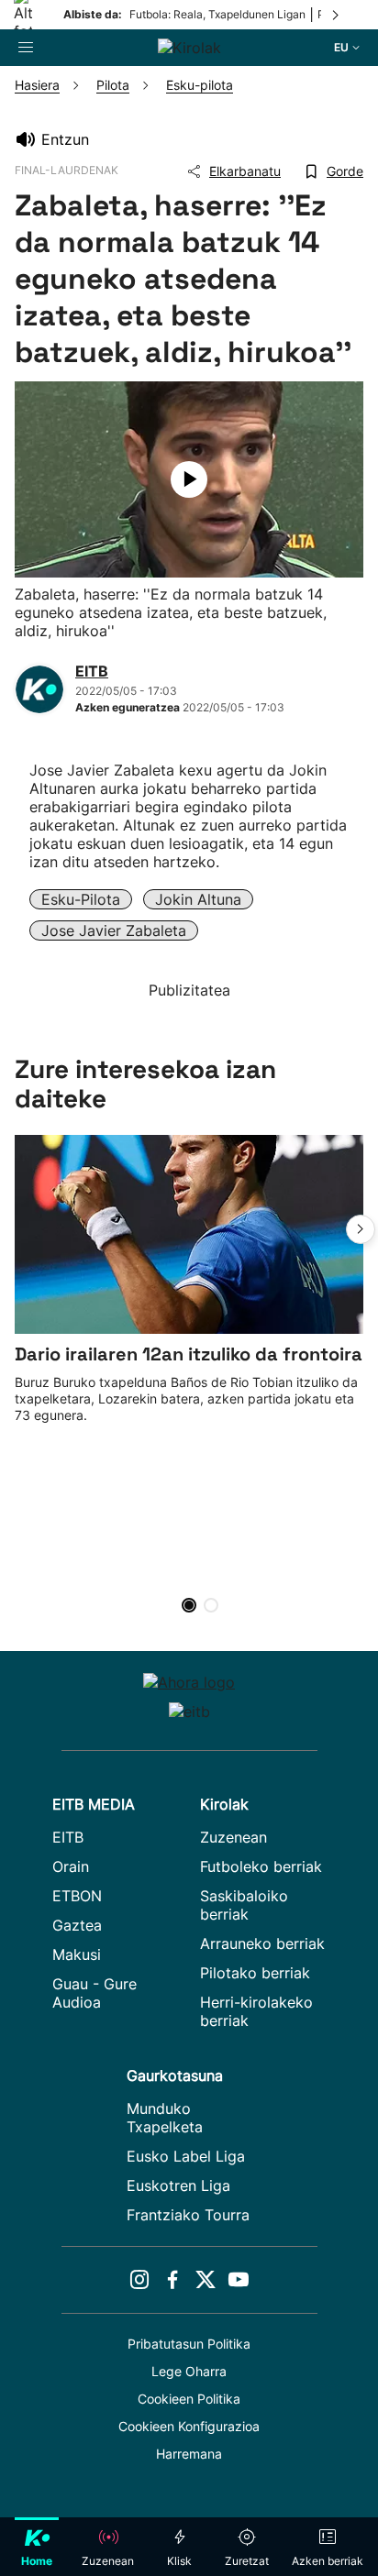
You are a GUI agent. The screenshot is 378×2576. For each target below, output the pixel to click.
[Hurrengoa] (337, 15)
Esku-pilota (81, 899)
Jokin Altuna (198, 899)
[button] (361, 1229)
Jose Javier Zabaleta (114, 930)
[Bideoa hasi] (189, 479)
